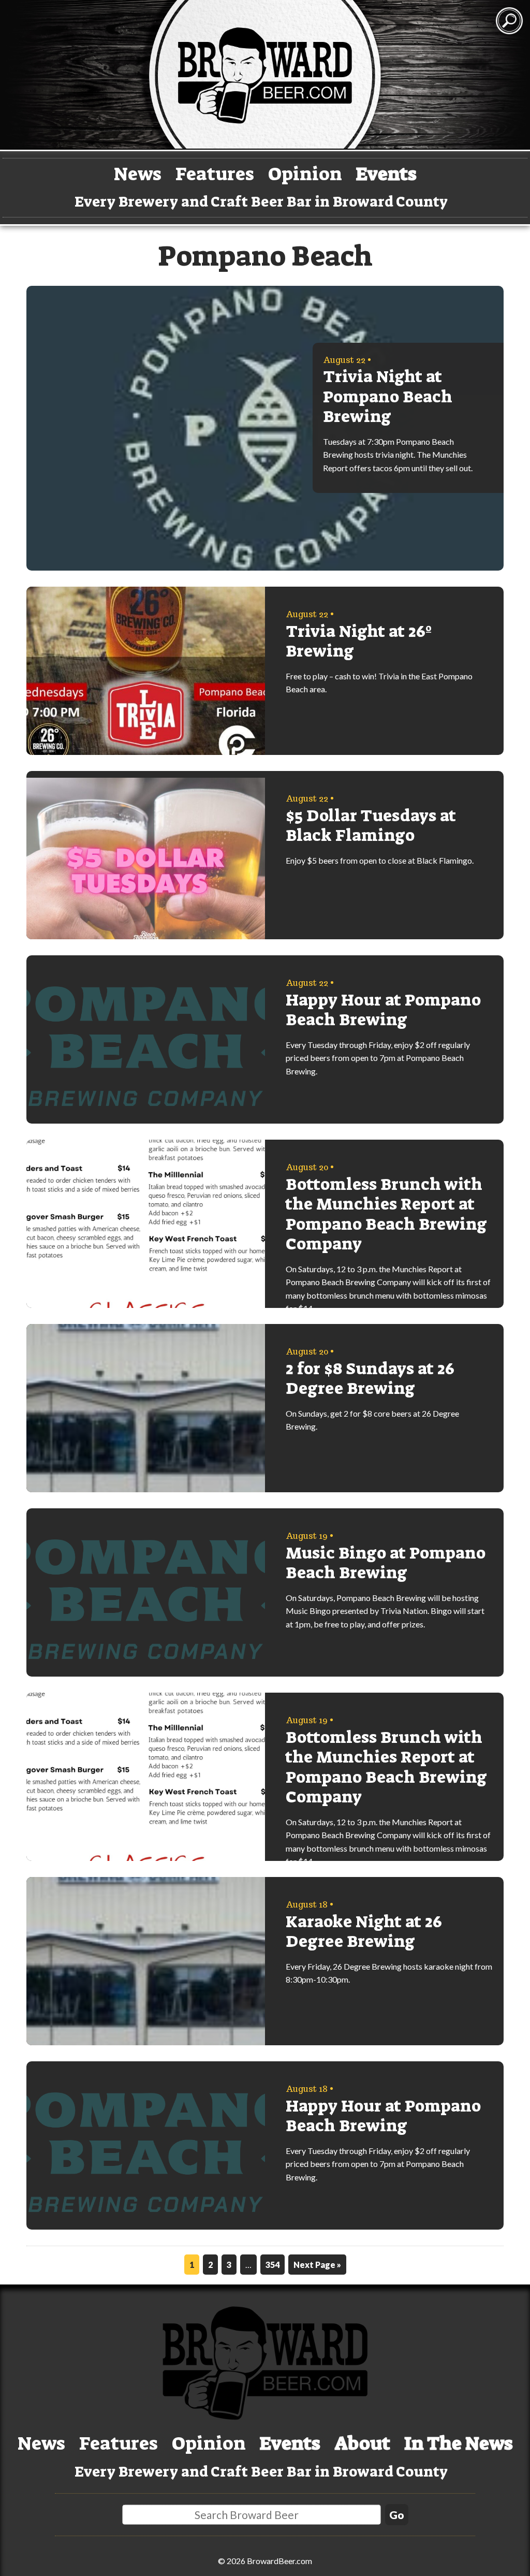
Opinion (305, 174)
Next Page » (317, 2265)
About (362, 2443)
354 (273, 2265)
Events (386, 174)
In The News (459, 2443)
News (138, 174)
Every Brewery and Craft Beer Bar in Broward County (261, 202)
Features (215, 174)
